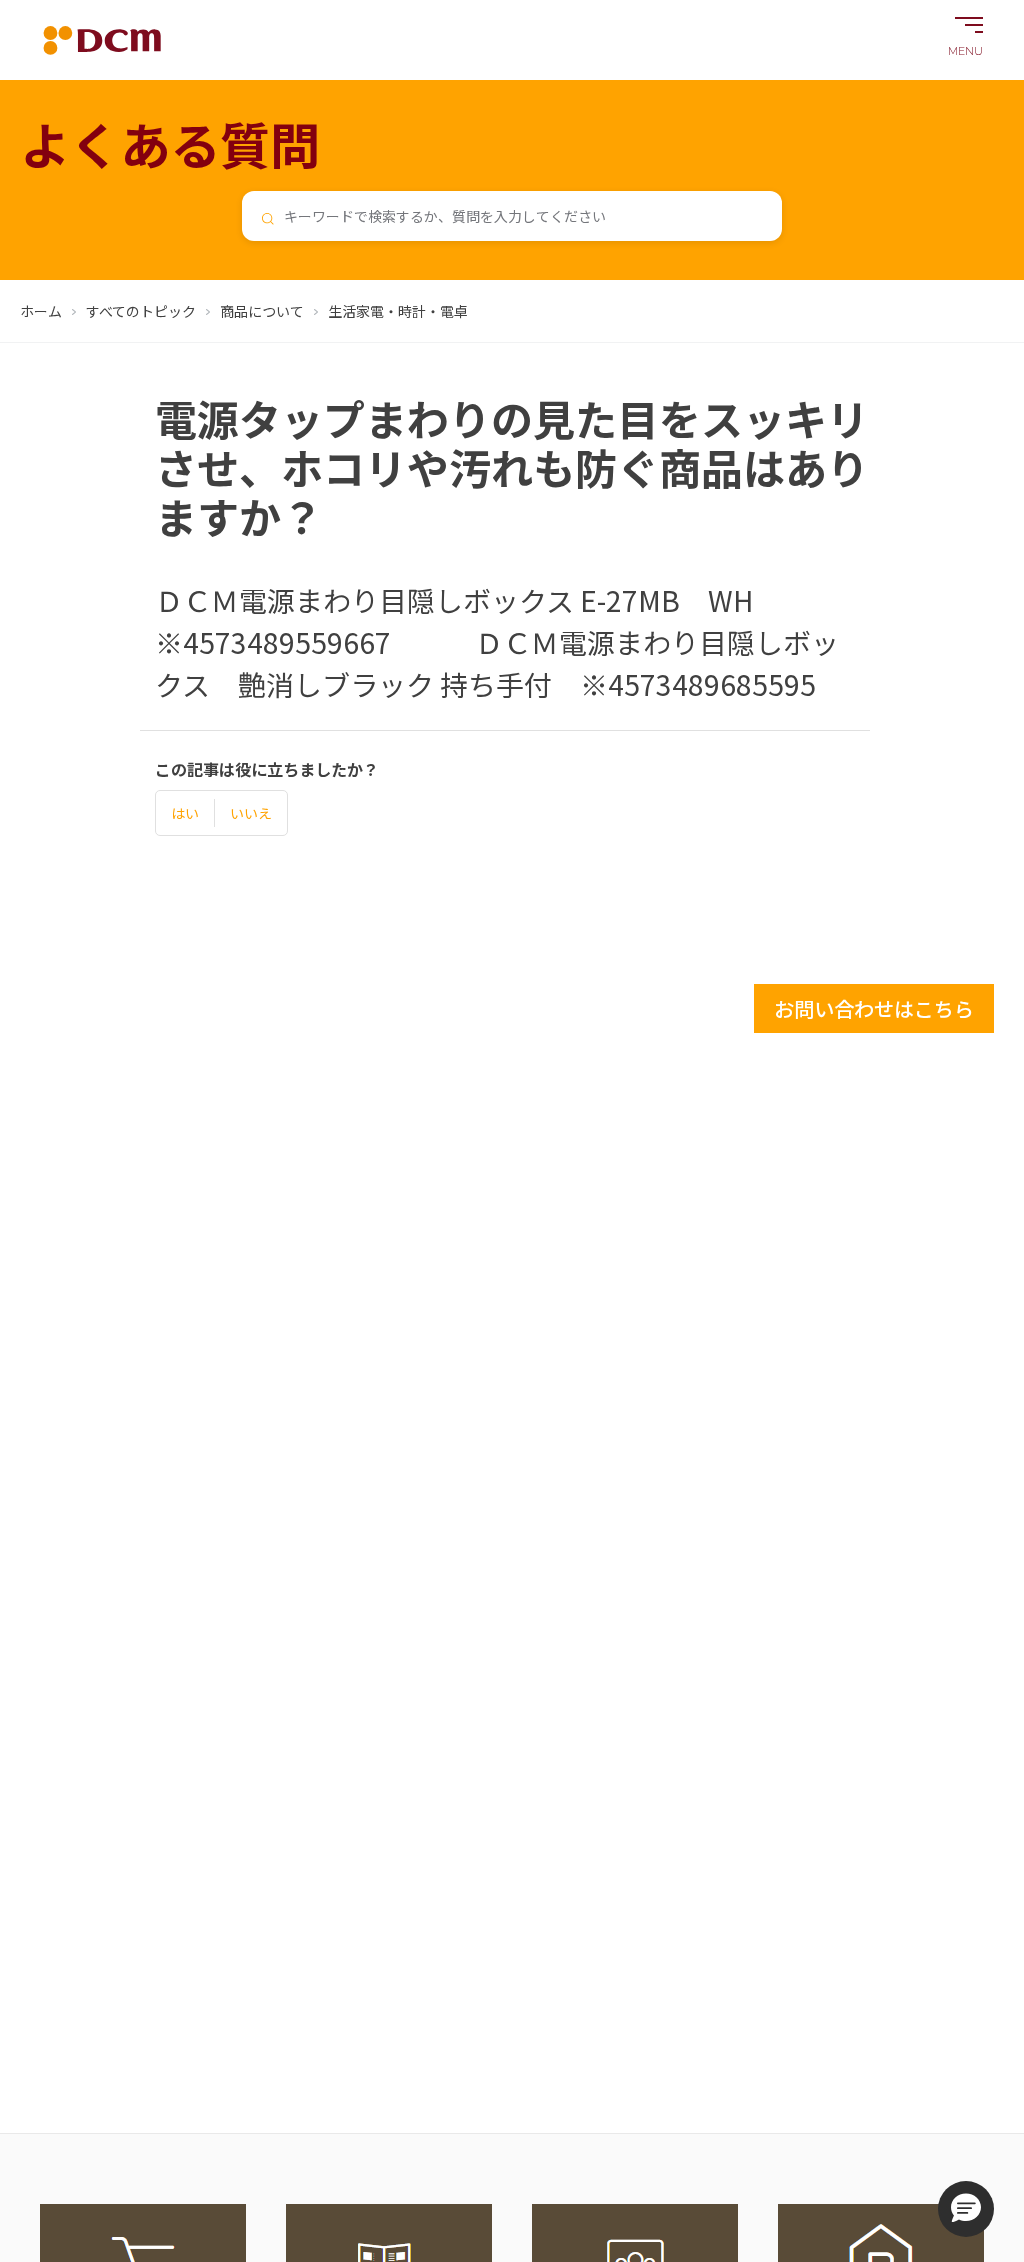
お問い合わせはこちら (874, 1008)
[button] (966, 2209)
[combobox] (512, 216)
